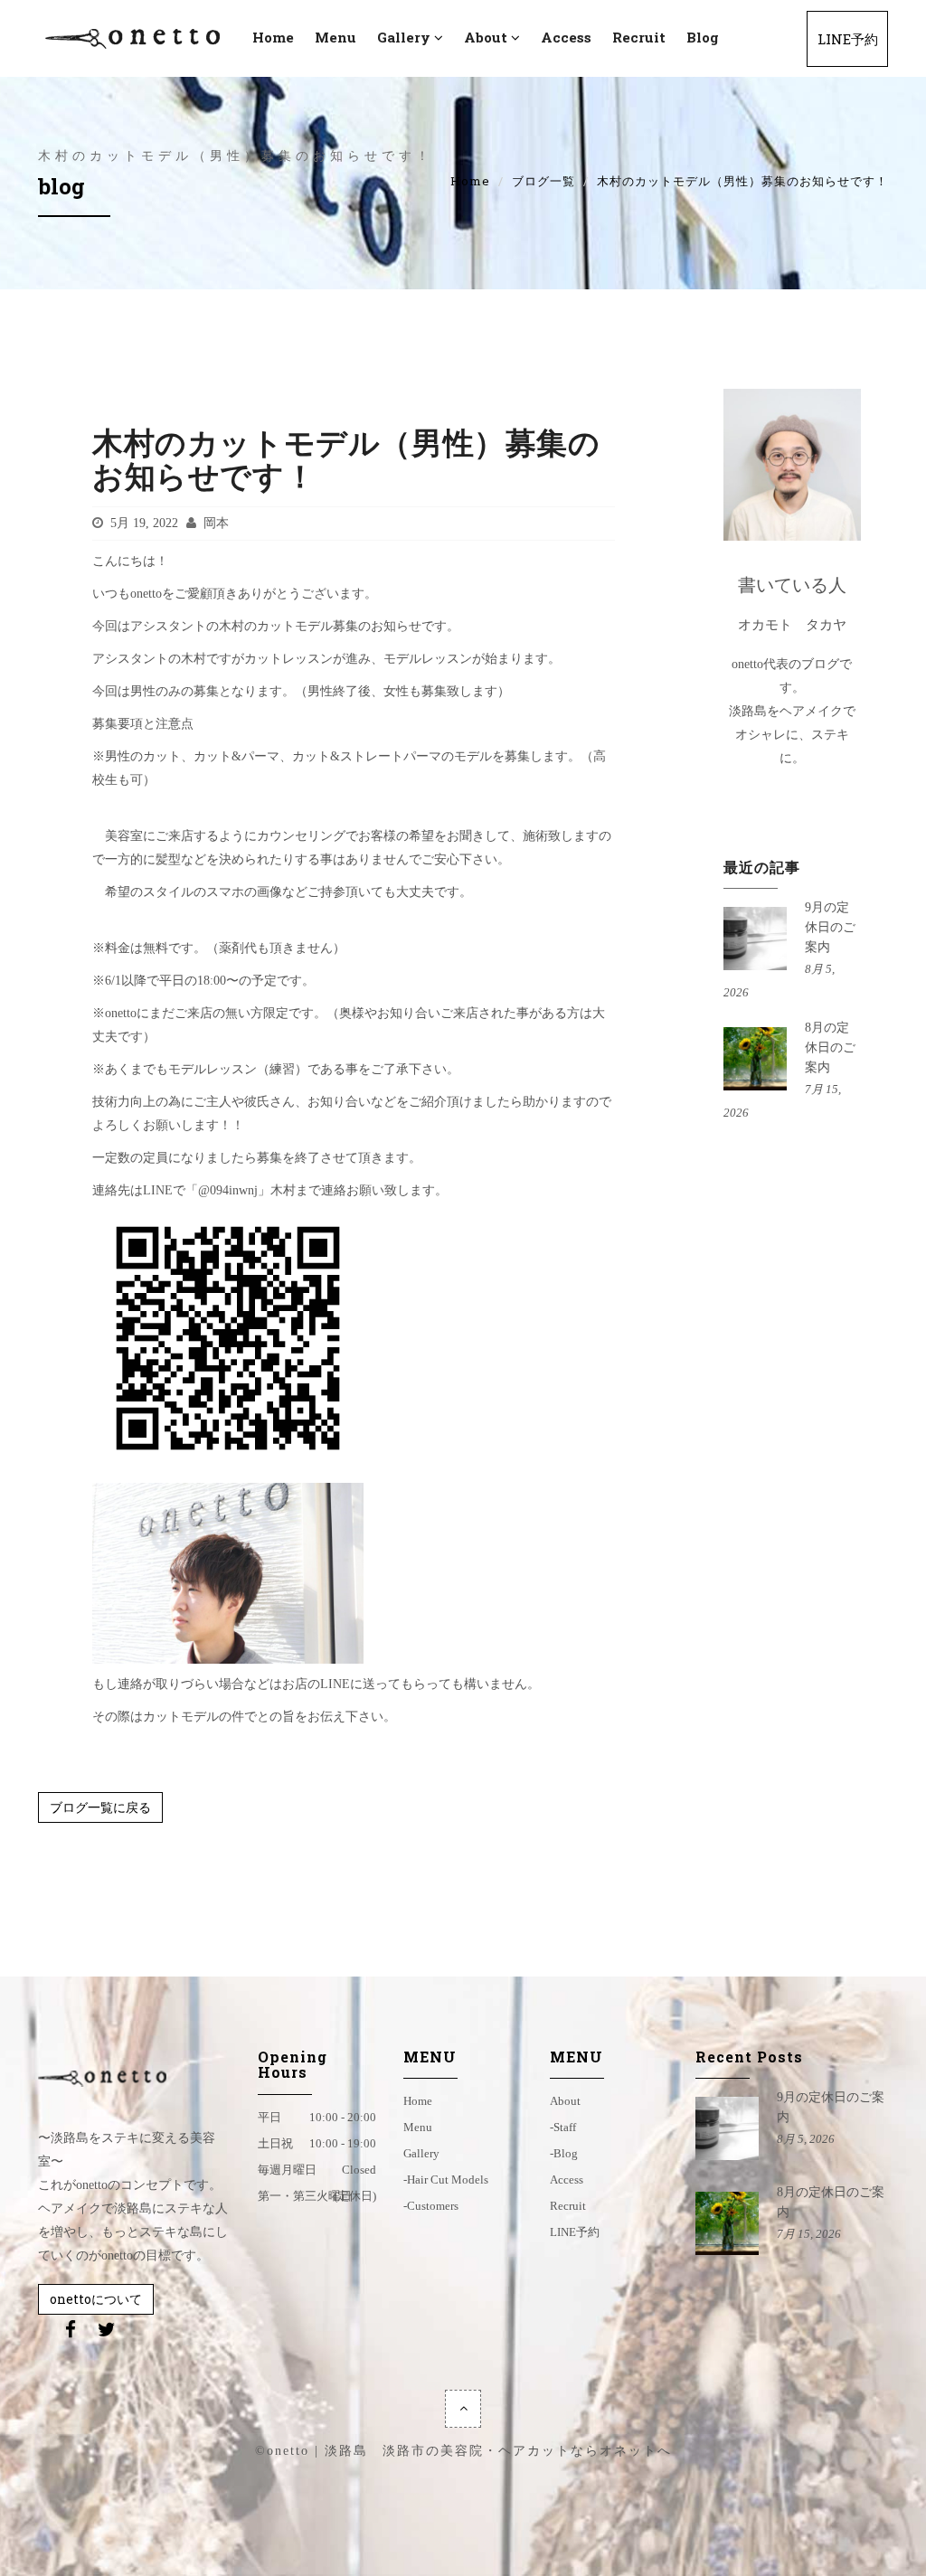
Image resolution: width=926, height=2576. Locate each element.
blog (703, 37)
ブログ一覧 (543, 181)
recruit (639, 37)
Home (470, 181)
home (418, 2101)
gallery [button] (404, 37)
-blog (564, 2153)
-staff (563, 2127)
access (566, 37)
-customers (431, 2206)
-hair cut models (446, 2180)
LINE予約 (848, 39)
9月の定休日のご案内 (830, 927)
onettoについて (96, 2299)
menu (335, 37)
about (565, 2101)
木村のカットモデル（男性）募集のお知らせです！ (346, 459)
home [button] (273, 37)
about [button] (486, 37)
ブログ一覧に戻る (100, 1807)
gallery (421, 2153)
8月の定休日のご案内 (830, 1047)
